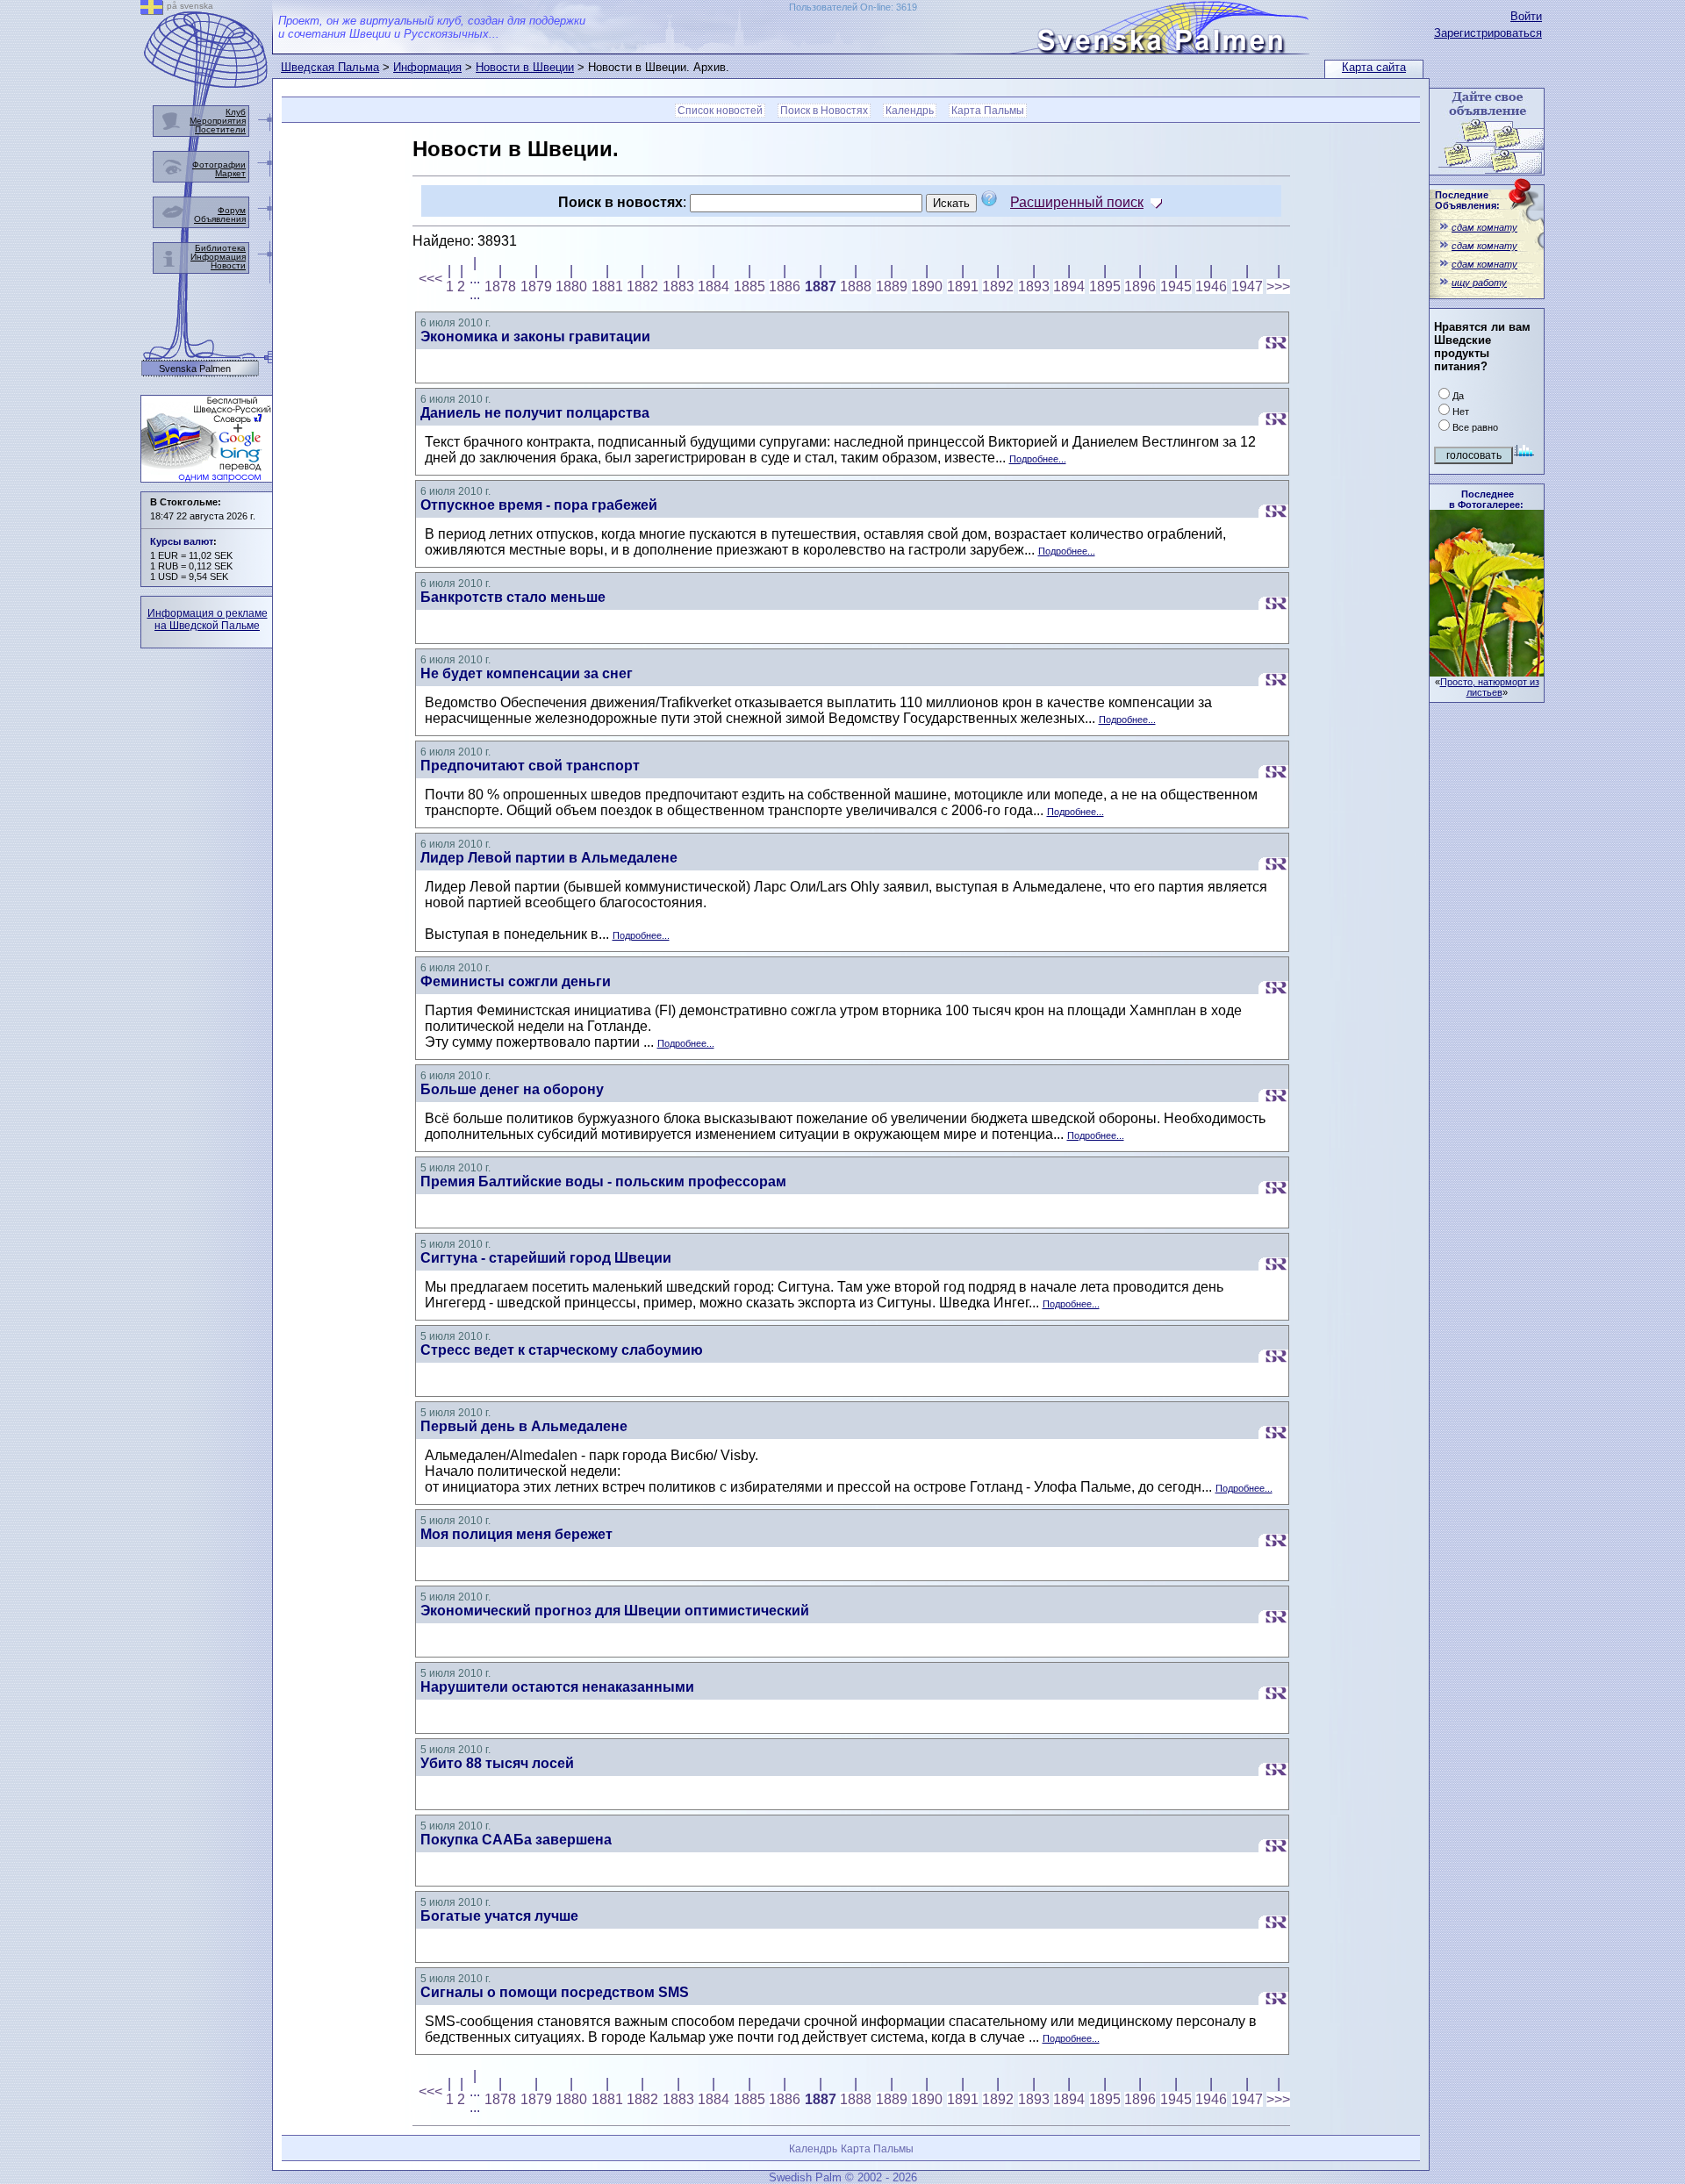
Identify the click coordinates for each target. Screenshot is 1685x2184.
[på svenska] (152, 10)
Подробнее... (1038, 459)
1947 (1247, 286)
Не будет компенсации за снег (527, 673)
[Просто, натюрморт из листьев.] (1487, 672)
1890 (927, 286)
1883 (678, 286)
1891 (963, 286)
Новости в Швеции (525, 67)
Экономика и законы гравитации (535, 337)
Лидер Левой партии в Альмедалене (549, 858)
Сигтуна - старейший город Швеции (546, 1258)
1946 (1211, 286)
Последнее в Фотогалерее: (1486, 499)
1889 (892, 286)
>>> (1278, 286)
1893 (1034, 286)
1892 (998, 286)
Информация (427, 67)
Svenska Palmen (195, 369)
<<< (430, 279)
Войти (1526, 16)
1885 (749, 286)
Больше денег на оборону (512, 1089)
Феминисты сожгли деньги (516, 981)
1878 (500, 286)
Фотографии (219, 165)
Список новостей (720, 111)
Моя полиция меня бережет (516, 1534)
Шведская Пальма (330, 67)
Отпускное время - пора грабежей (539, 505)
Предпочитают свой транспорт (530, 766)
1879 (536, 286)
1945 (1176, 286)
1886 (785, 286)
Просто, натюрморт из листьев (1490, 687)
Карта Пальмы (988, 111)
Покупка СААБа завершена (516, 1840)
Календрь (910, 111)
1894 (1069, 286)
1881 (607, 286)
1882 (642, 286)
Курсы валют (182, 541)
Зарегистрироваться (1488, 33)
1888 (856, 286)
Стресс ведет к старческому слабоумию (562, 1350)
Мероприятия (218, 121)
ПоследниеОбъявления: (1467, 200)
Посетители (220, 129)
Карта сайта (1374, 67)
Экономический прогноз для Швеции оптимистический (615, 1611)
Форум (232, 210)
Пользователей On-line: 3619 (853, 7)
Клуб (236, 112)
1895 (1105, 286)
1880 (571, 286)
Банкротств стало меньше (513, 597)
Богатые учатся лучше (499, 1916)
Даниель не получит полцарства (535, 413)
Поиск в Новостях (824, 111)
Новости (228, 265)
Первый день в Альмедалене (524, 1426)
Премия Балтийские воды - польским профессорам (603, 1182)
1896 (1140, 286)
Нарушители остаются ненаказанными (557, 1687)
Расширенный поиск (1077, 202)
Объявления (220, 219)
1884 (713, 286)
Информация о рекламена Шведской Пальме (208, 619)
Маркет (230, 173)
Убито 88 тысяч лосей (497, 1763)
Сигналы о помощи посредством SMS (555, 1992)
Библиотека (220, 248)
